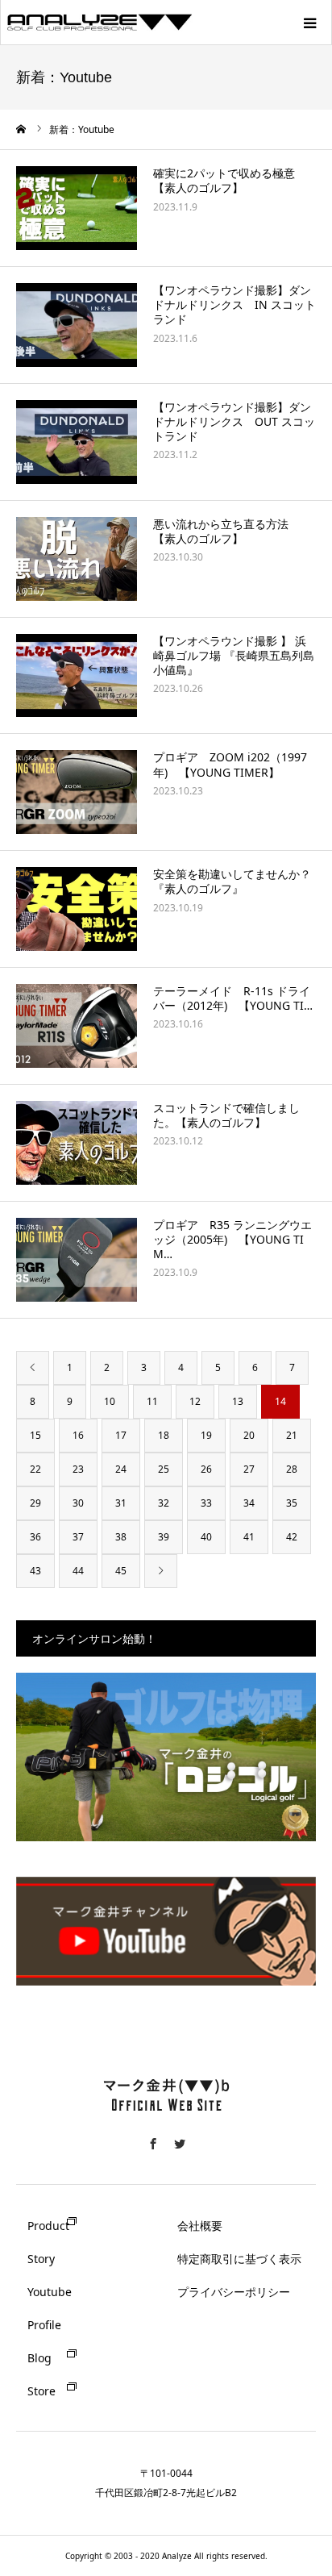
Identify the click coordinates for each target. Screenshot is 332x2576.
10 (110, 1401)
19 (206, 1435)
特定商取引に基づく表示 (239, 2259)
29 (35, 1503)
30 (78, 1503)
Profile (44, 2325)
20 (249, 1435)
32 (164, 1503)
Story (41, 2259)
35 (292, 1503)
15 (35, 1435)
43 (35, 1571)
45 (121, 1571)
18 (164, 1435)
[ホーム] (22, 129)
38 (121, 1537)
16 (78, 1435)
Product (48, 2226)
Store (41, 2391)
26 (206, 1469)
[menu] (309, 23)
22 (35, 1469)
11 (152, 1401)
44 (78, 1571)
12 (195, 1401)
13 (238, 1401)
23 (78, 1469)
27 (249, 1469)
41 (249, 1537)
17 (121, 1435)
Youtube (50, 2292)
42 (292, 1537)
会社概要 (200, 2226)
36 (35, 1537)
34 (249, 1503)
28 (292, 1469)
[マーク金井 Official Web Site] (166, 2120)
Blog (39, 2358)
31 (121, 1503)
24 (121, 1469)
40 (206, 1537)
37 (78, 1537)
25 (164, 1469)
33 (206, 1503)
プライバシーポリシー (234, 2292)
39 (164, 1537)
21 (292, 1435)
